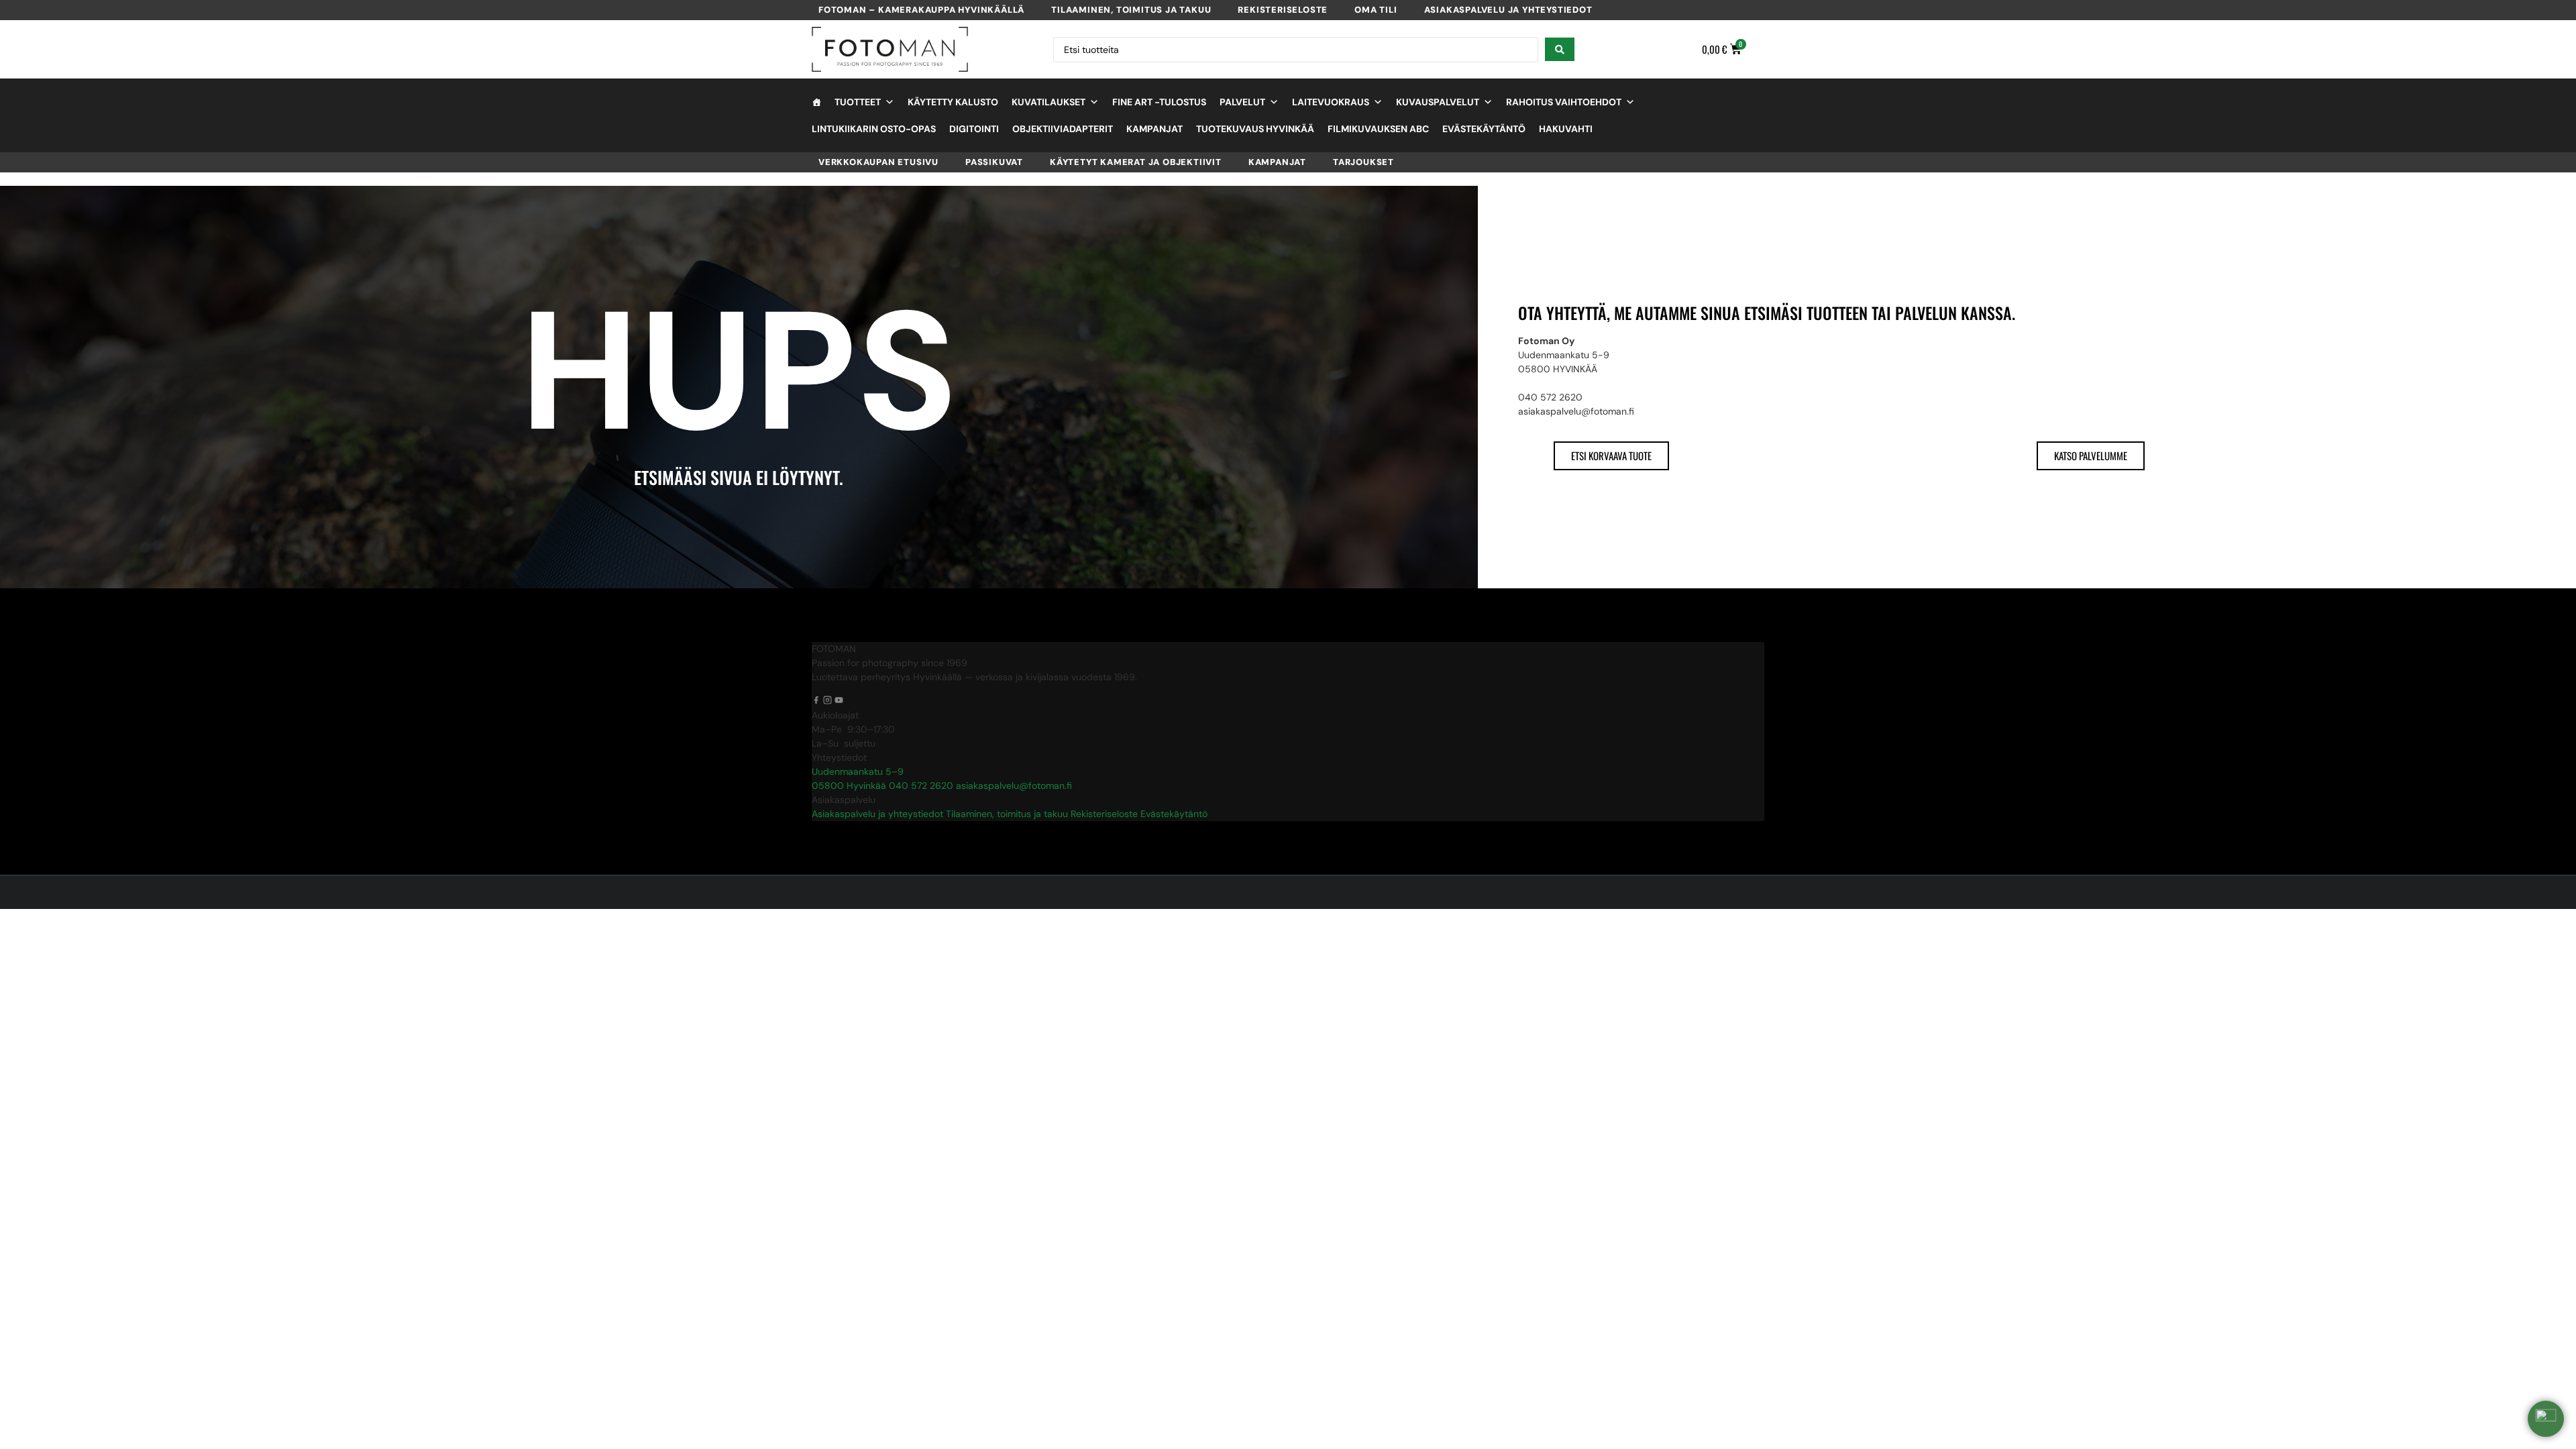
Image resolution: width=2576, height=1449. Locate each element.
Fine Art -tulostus (1159, 102)
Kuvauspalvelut (1438, 102)
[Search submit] (1560, 49)
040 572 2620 (921, 786)
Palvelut (1242, 102)
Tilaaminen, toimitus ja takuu (1131, 10)
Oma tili (1376, 10)
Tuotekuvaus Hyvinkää (1255, 129)
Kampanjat (1155, 129)
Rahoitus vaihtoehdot (1564, 102)
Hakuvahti (1566, 129)
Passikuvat (994, 162)
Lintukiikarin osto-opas (874, 129)
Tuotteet (858, 102)
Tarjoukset (1363, 162)
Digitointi (974, 129)
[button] (2546, 1419)
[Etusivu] (816, 102)
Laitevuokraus (1331, 102)
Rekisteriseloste (1283, 10)
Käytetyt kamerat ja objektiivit (1136, 162)
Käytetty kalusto (953, 102)
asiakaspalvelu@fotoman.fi (1014, 786)
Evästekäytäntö (1484, 129)
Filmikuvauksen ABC (1378, 129)
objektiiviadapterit (1063, 129)
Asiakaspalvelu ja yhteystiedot (1508, 10)
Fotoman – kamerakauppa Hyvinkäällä (921, 10)
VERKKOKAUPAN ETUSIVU (878, 162)
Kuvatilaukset (1049, 102)
